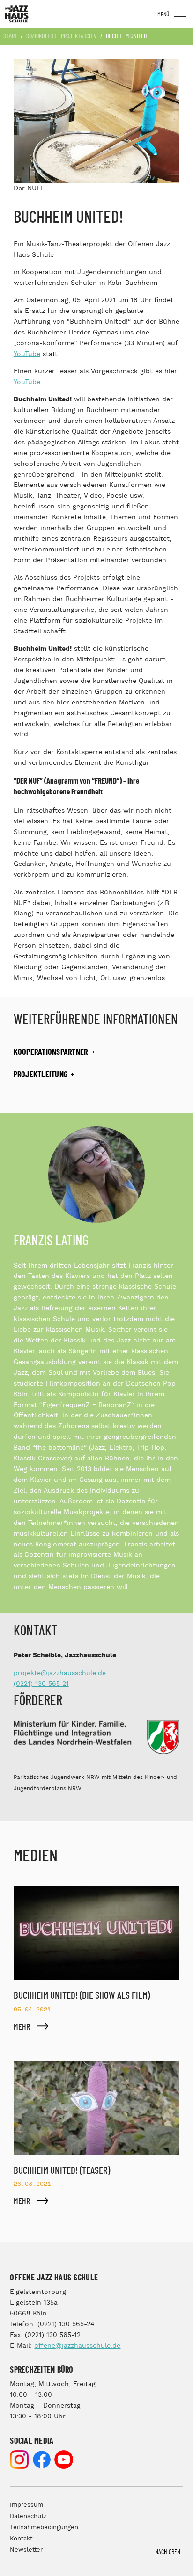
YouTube (27, 354)
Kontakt (21, 2539)
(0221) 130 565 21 (41, 1684)
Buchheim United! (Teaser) (62, 2171)
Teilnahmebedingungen (44, 2528)
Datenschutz (28, 2516)
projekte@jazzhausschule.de (60, 1673)
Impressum (26, 2505)
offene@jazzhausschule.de (77, 2346)
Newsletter (26, 2550)
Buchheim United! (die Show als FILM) (82, 1996)
